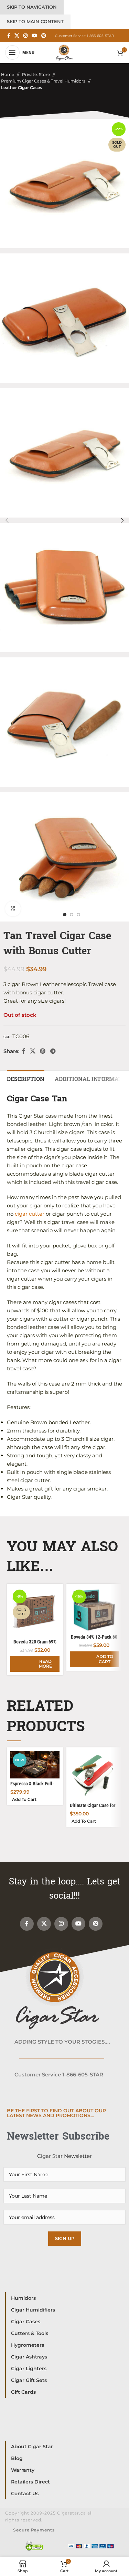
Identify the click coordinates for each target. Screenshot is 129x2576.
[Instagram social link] (25, 36)
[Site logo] (64, 52)
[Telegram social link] (53, 1051)
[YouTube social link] (34, 36)
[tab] (26, 1078)
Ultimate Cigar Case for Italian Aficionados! (93, 1808)
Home (8, 74)
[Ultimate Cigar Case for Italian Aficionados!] (94, 1775)
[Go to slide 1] (65, 915)
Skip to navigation (32, 7)
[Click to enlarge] (13, 909)
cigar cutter (30, 1214)
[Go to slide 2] (72, 915)
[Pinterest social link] (44, 36)
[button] (7, 520)
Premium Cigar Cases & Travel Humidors (43, 81)
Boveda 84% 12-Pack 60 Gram (94, 1640)
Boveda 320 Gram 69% (35, 1642)
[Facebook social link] (9, 36)
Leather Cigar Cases (21, 88)
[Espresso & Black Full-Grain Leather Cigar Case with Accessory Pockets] (35, 1765)
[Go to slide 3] (78, 915)
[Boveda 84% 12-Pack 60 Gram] (94, 1609)
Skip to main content (35, 21)
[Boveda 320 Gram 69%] (35, 1612)
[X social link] (17, 36)
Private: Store (36, 74)
